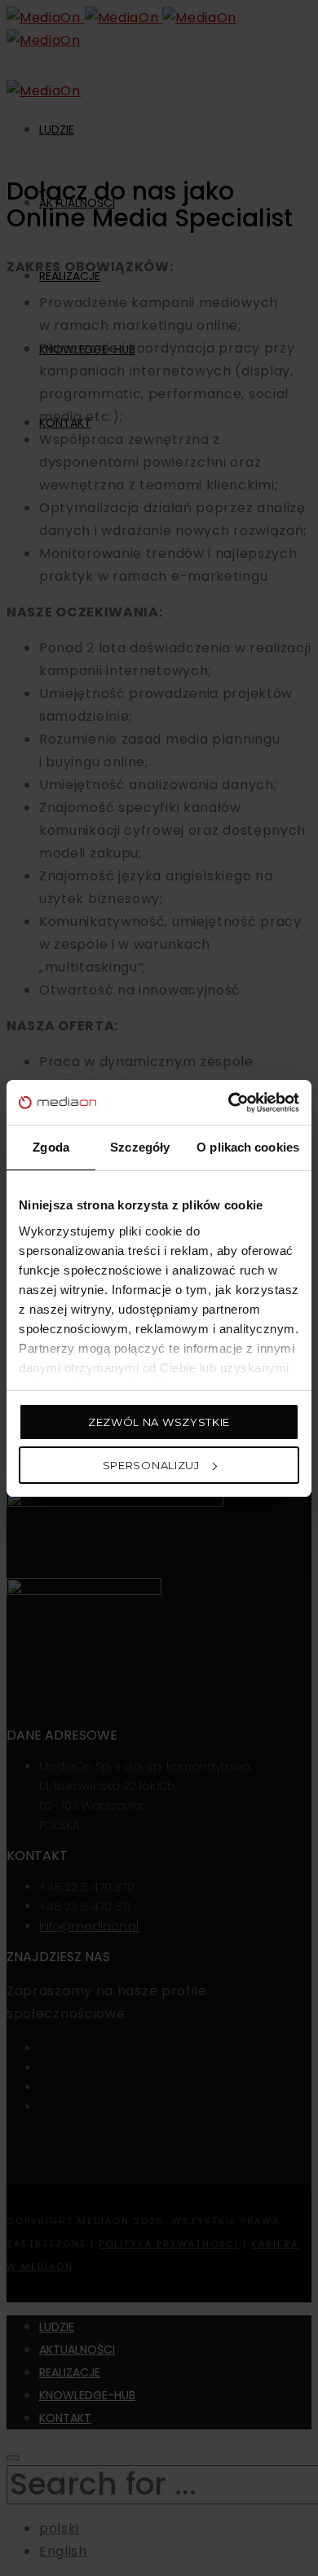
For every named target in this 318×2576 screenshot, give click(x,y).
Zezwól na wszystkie (159, 1422)
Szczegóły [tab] (140, 1147)
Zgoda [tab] (51, 1147)
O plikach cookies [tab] (248, 1147)
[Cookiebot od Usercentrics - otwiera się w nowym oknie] (229, 1103)
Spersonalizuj (151, 1465)
